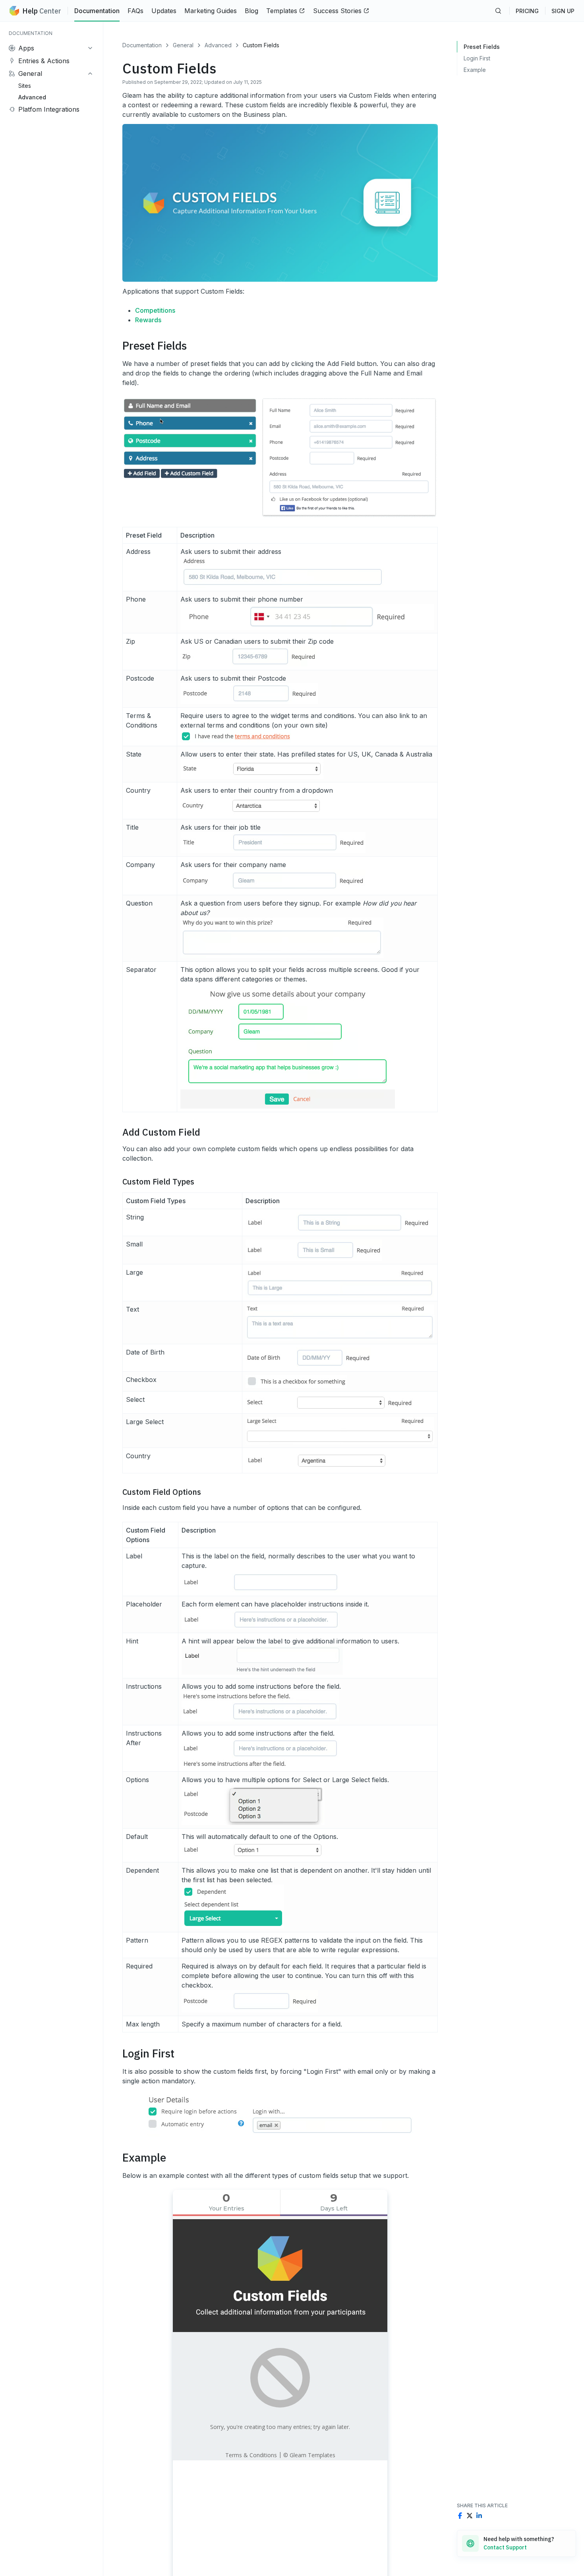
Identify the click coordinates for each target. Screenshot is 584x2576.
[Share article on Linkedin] (479, 2516)
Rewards (148, 320)
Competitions (155, 310)
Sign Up (563, 11)
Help (42, 11)
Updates (164, 11)
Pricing (527, 11)
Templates (282, 11)
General (183, 45)
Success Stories (337, 11)
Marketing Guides (211, 11)
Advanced (218, 45)
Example (475, 70)
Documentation (97, 11)
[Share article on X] (470, 2516)
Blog (251, 11)
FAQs (135, 11)
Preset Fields (482, 47)
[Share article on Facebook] (460, 2516)
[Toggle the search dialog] (498, 11)
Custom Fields (261, 45)
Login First (477, 58)
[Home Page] (14, 11)
